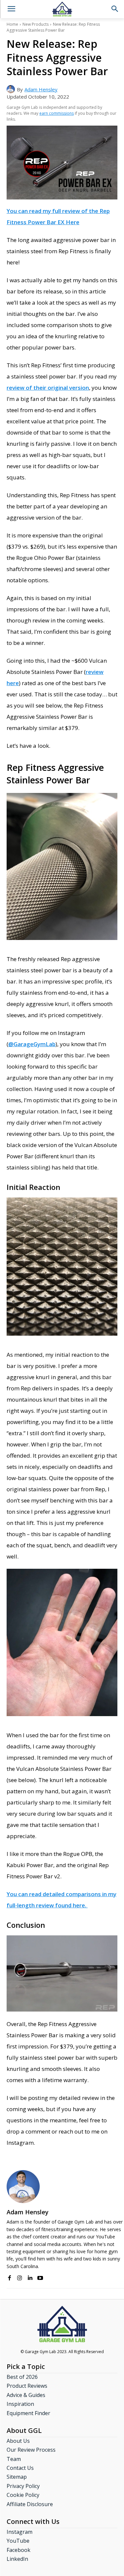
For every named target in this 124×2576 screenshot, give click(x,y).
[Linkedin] (30, 2276)
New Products (36, 24)
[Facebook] (9, 2276)
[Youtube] (40, 2276)
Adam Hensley (41, 89)
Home (12, 24)
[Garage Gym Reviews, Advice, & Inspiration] (62, 9)
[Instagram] (20, 2276)
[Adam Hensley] (12, 89)
